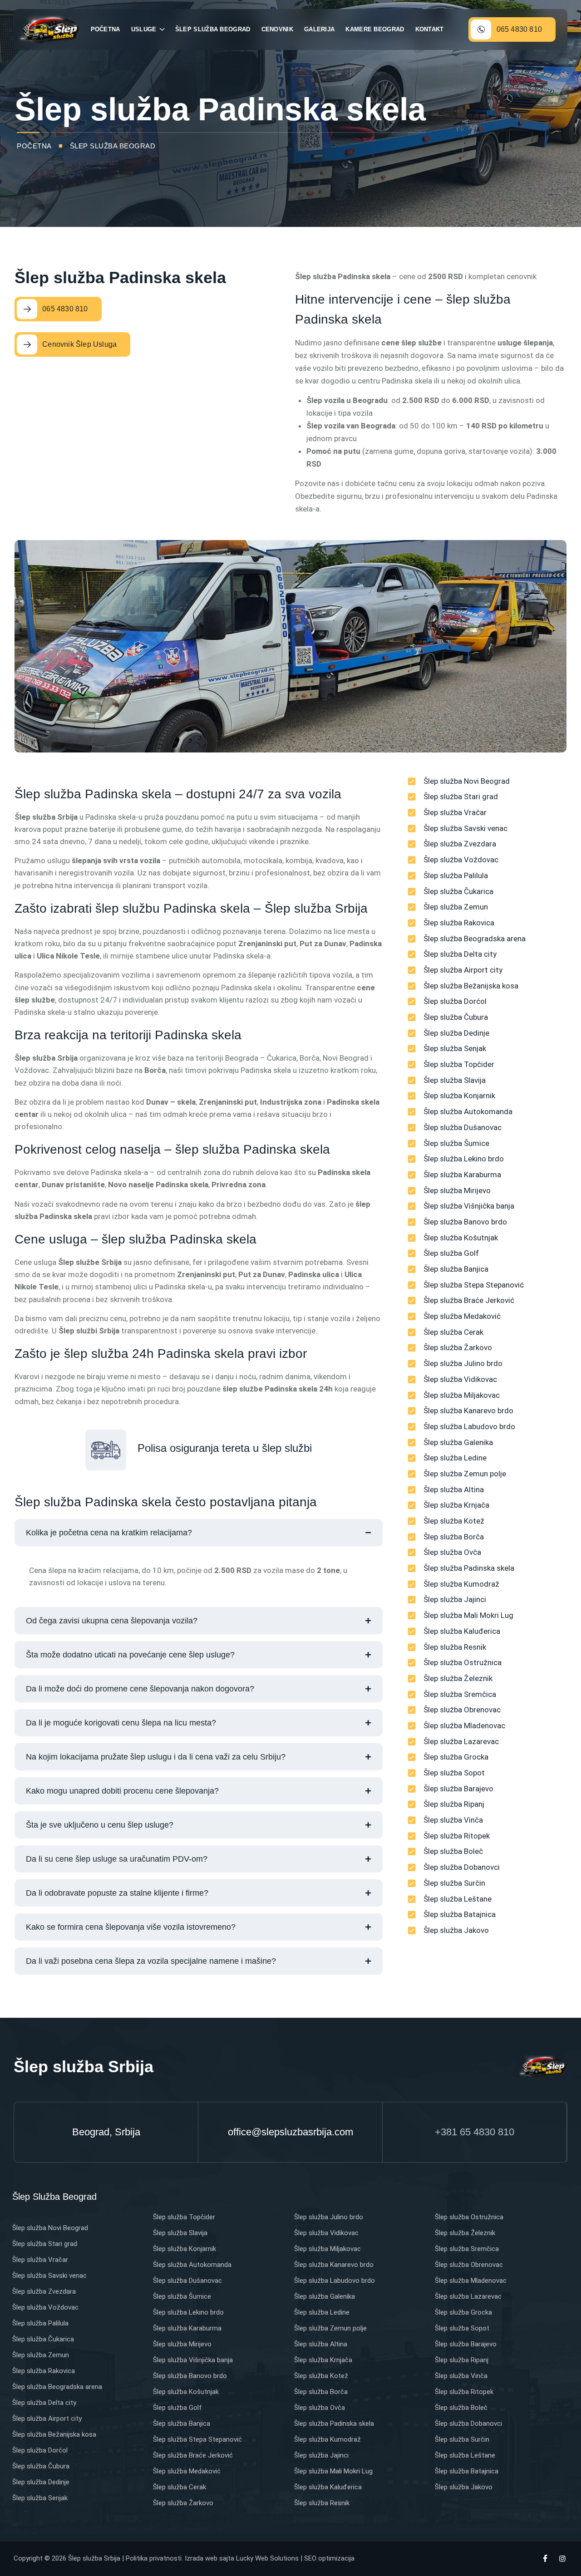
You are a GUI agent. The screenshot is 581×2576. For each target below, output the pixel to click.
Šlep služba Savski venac (49, 2276)
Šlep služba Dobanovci (468, 2424)
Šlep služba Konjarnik (185, 2249)
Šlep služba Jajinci (321, 2455)
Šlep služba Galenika (325, 2296)
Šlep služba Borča (321, 2392)
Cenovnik (277, 29)
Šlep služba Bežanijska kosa (54, 2434)
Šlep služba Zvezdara (44, 2291)
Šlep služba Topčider (184, 2217)
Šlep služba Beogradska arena (57, 2387)
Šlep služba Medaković (187, 2471)
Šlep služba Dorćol (40, 2450)
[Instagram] (562, 2559)
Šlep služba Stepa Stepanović (197, 2439)
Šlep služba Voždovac (45, 2307)
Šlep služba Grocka (463, 2312)
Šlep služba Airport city (47, 2419)
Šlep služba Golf (177, 2408)
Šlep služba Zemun (41, 2355)
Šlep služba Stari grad (45, 2244)
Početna (106, 29)
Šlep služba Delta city (44, 2403)
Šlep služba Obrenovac (469, 2265)
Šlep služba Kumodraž (327, 2439)
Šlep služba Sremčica (467, 2249)
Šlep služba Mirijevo (182, 2344)
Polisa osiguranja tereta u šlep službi (225, 1448)
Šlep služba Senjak (40, 2498)
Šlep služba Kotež (321, 2376)
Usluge (144, 29)
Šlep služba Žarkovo (183, 2503)
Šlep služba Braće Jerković (193, 2455)
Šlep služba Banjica (182, 2424)
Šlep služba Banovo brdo (190, 2376)
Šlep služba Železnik (465, 2233)
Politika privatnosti (154, 2558)
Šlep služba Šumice (182, 2296)
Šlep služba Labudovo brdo (335, 2281)
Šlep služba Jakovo (464, 2487)
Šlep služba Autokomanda (192, 2265)
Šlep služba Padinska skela (334, 2424)
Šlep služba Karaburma (187, 2328)
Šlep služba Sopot (462, 2328)
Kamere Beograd (375, 29)
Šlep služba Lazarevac (468, 2296)
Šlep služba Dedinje (41, 2482)
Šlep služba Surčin (462, 2439)
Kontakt (430, 29)
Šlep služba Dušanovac (187, 2281)
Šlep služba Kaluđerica (328, 2487)
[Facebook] (545, 2559)
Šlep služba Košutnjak (186, 2392)
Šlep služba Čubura (41, 2466)
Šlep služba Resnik (322, 2503)
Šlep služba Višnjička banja (193, 2360)
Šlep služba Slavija (180, 2233)
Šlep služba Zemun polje (330, 2328)
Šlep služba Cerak (180, 2487)
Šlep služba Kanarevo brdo (334, 2265)
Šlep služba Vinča (461, 2376)
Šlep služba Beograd (213, 29)
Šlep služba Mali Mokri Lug (333, 2471)
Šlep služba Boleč (461, 2408)
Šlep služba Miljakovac (327, 2249)
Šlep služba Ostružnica (469, 2217)
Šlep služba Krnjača (323, 2360)
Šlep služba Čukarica (43, 2339)
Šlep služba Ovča (320, 2408)
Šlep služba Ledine (322, 2312)
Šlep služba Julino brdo (329, 2217)
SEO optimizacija (329, 2558)
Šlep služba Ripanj (462, 2360)
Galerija (319, 29)
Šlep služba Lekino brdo (188, 2312)
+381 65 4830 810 (475, 2132)
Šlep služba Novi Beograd (50, 2228)
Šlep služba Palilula (40, 2323)
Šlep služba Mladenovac (471, 2281)
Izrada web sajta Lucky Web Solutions (242, 2558)
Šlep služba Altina (321, 2344)
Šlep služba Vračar (40, 2260)
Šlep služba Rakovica (44, 2371)
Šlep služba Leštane (465, 2455)
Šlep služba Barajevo (466, 2344)
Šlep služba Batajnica (467, 2471)
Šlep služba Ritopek (464, 2392)
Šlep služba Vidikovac (326, 2233)
